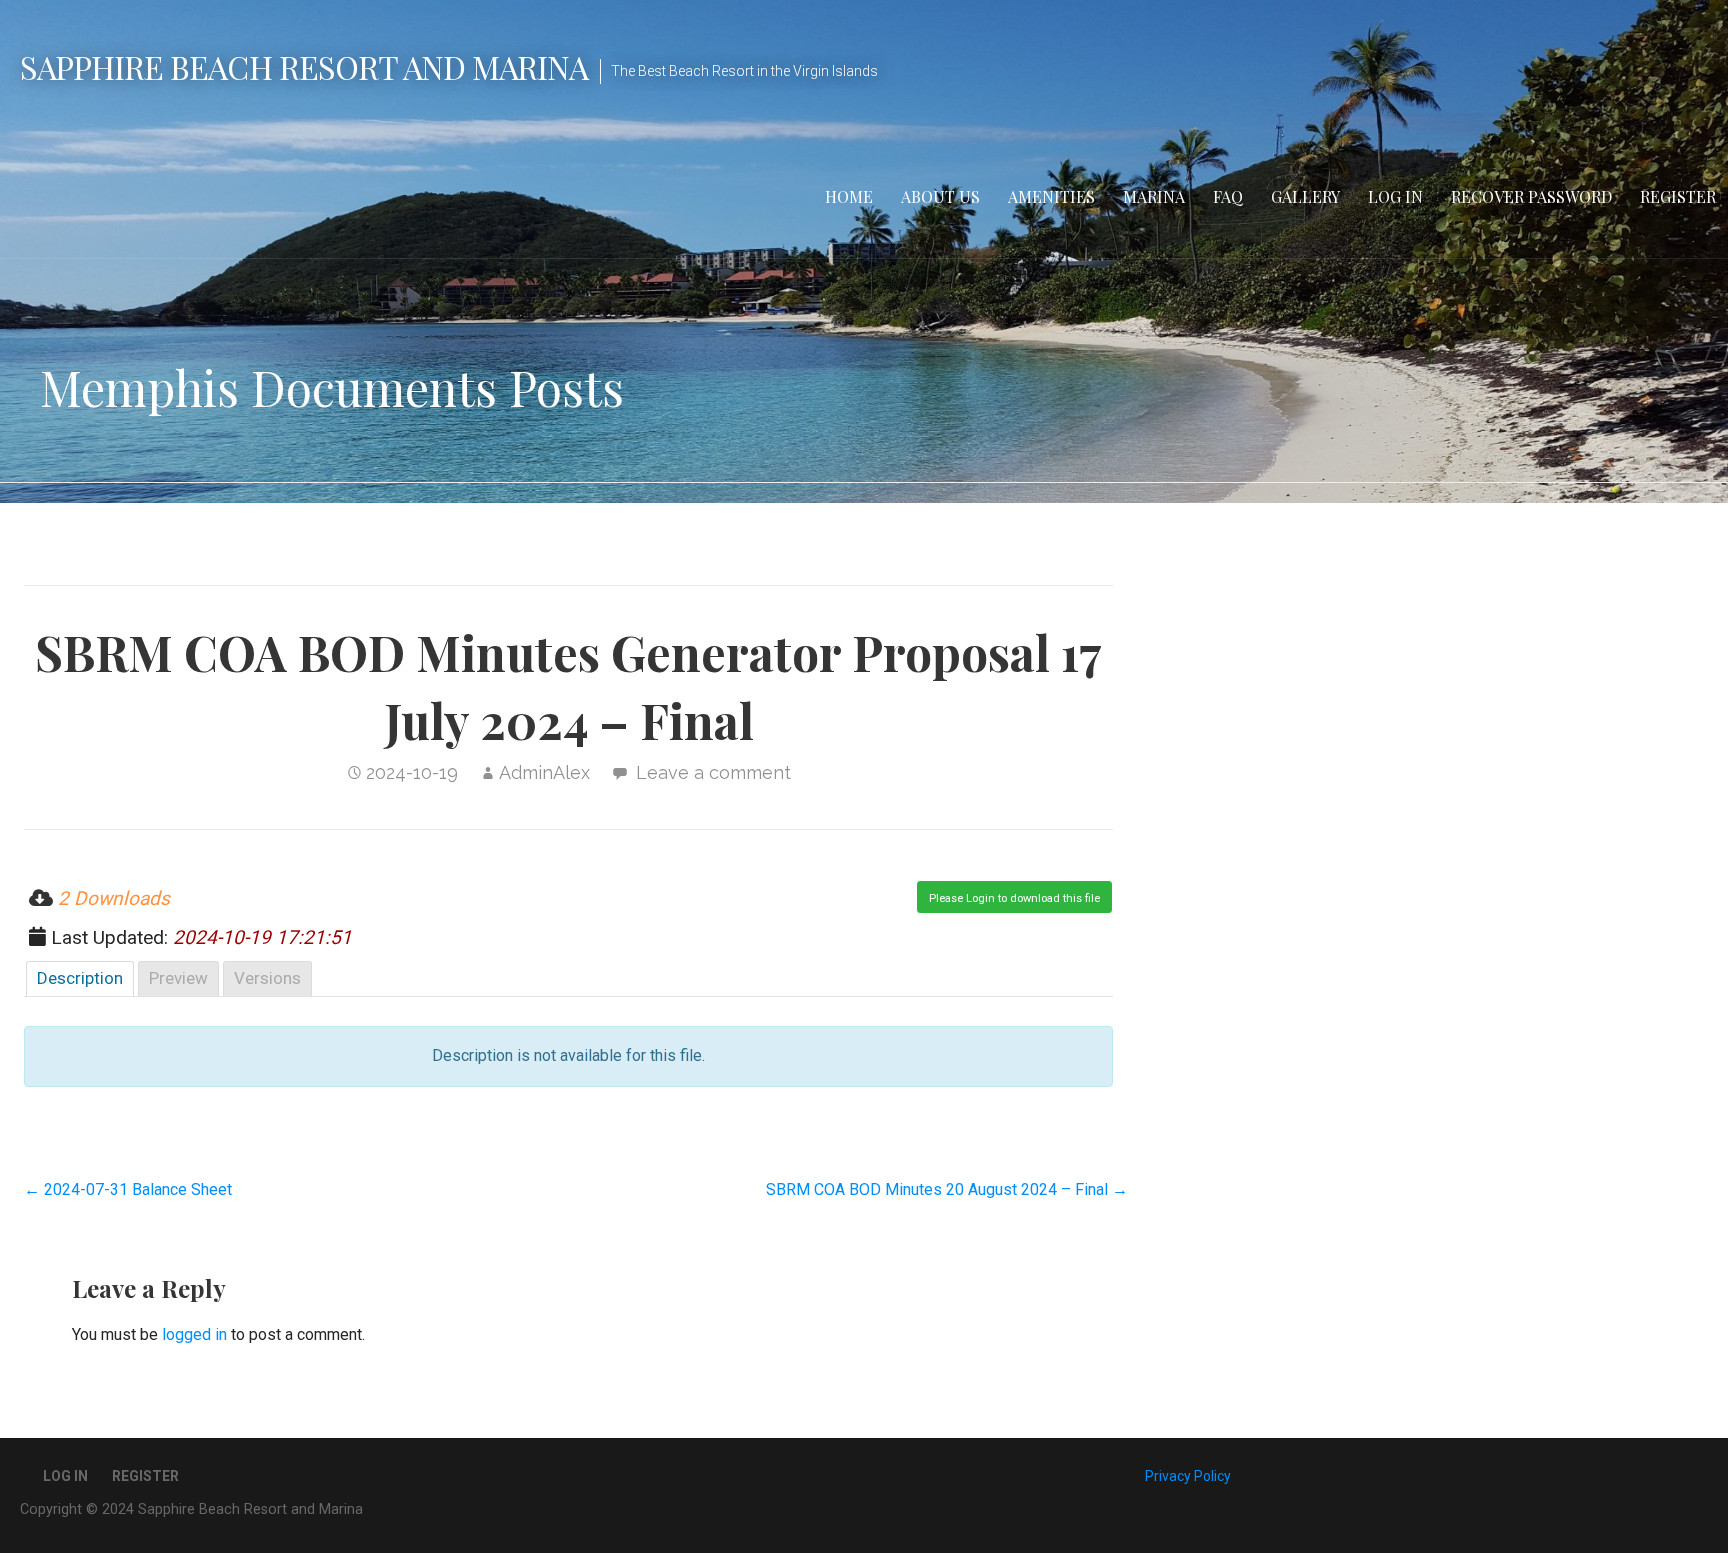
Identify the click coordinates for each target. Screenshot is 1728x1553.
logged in (194, 1334)
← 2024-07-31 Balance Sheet (128, 1189)
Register (1678, 196)
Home (849, 196)
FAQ (1228, 196)
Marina (1154, 196)
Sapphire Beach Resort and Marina (304, 66)
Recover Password (1531, 196)
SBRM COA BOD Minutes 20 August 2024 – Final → (947, 1189)
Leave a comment (713, 772)
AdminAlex (544, 772)
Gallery (1305, 196)
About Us (940, 196)
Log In (1395, 196)
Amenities (1051, 196)
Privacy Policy (1188, 1476)
